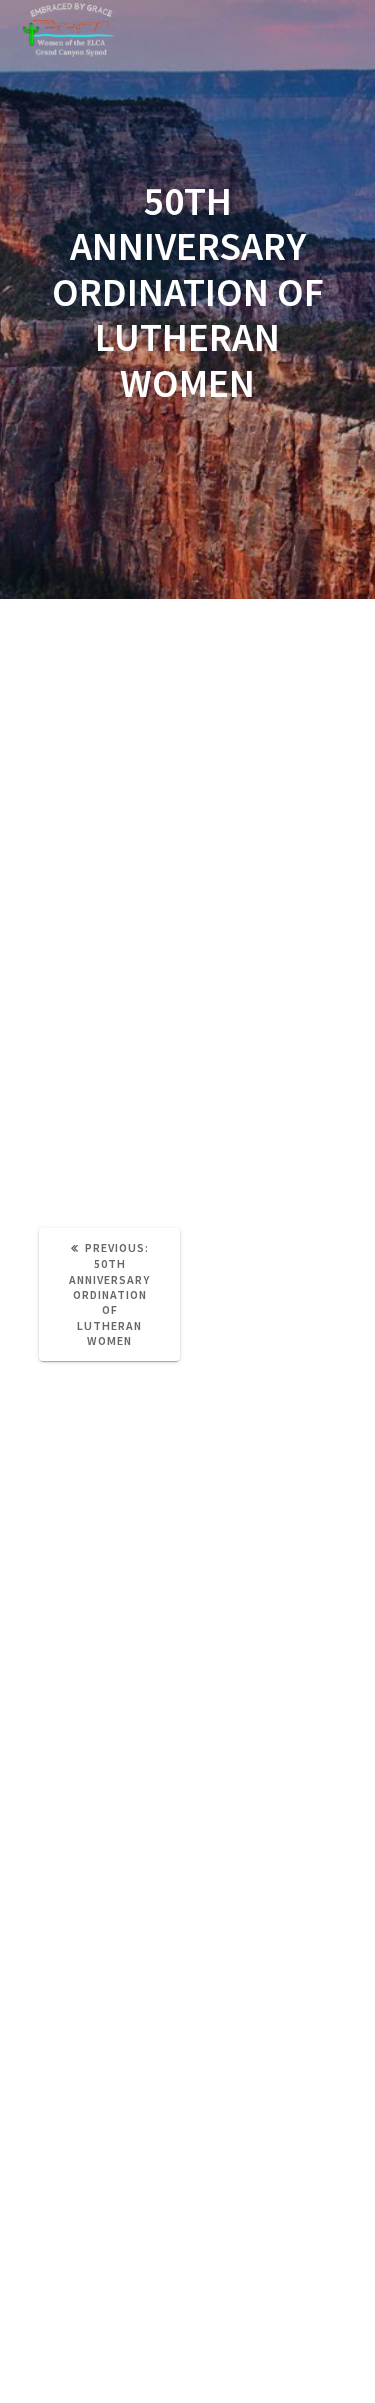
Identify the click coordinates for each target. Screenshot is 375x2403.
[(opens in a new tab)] (141, 1559)
